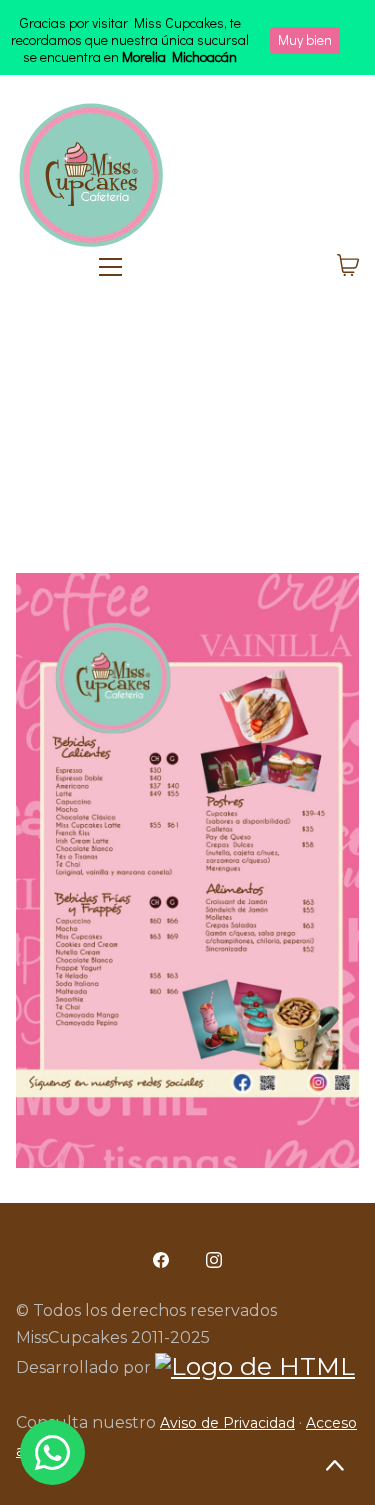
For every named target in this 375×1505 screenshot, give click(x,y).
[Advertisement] (187, 441)
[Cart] (348, 267)
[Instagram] (215, 1260)
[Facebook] (161, 1260)
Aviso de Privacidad (227, 1423)
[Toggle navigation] (199, 267)
